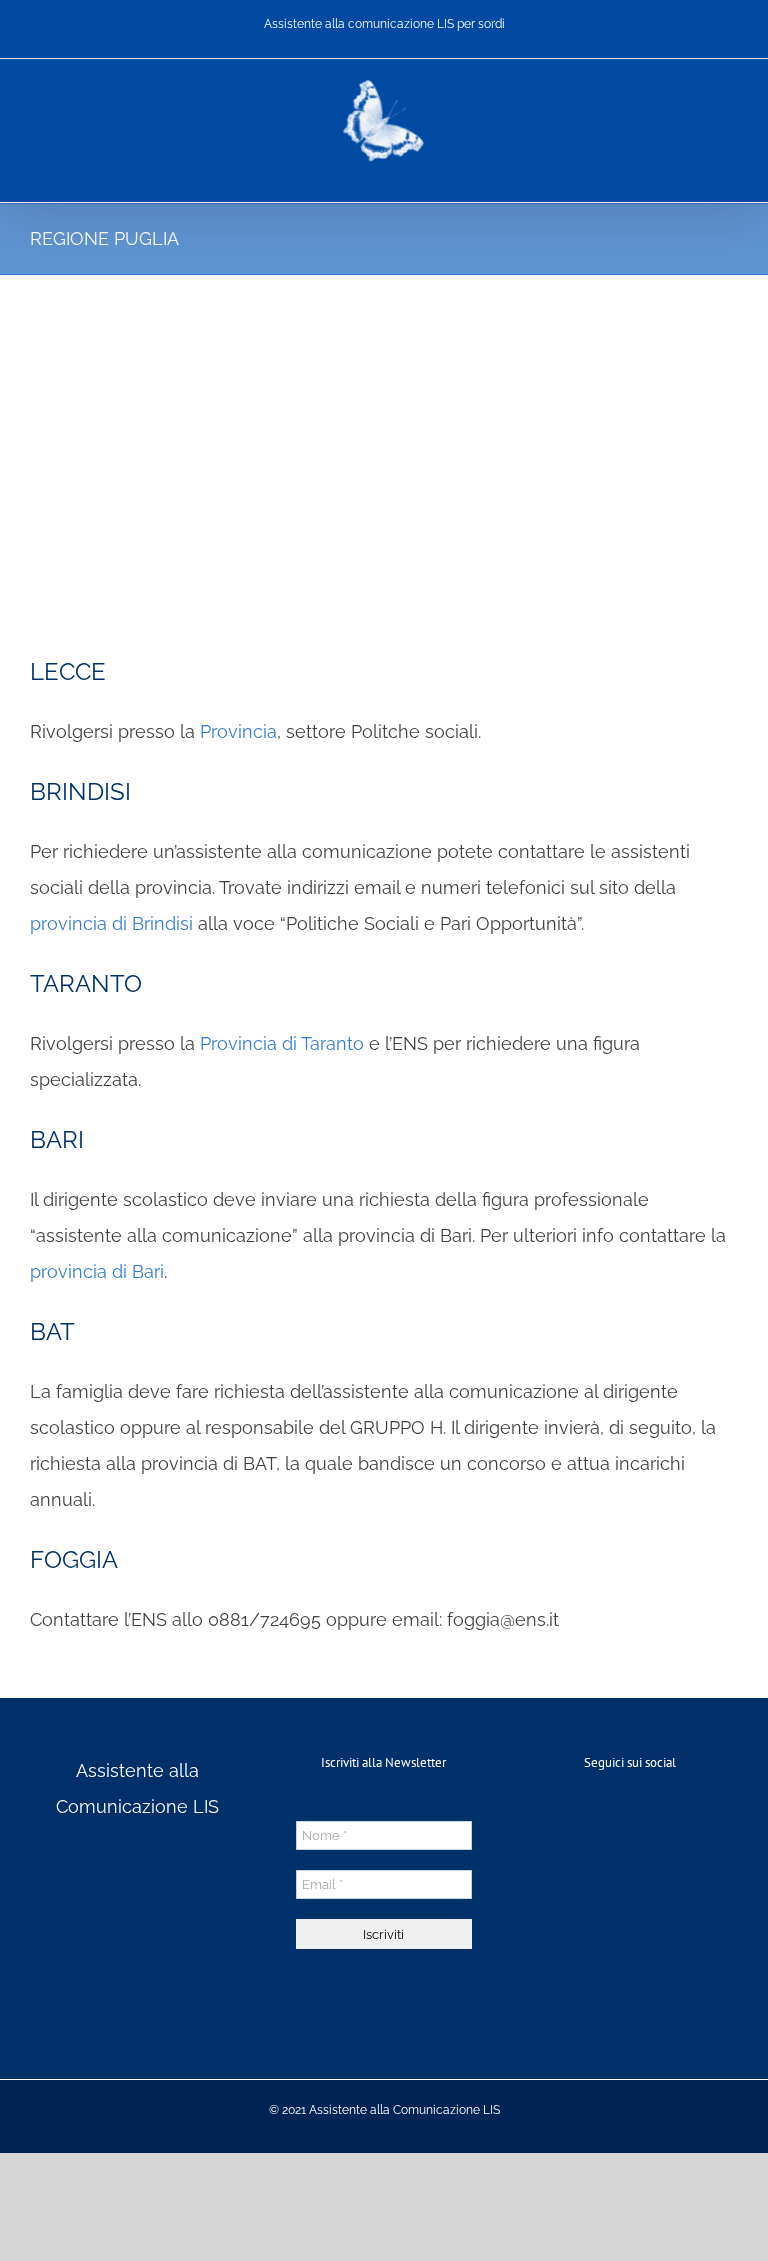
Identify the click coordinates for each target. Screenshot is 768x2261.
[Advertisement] (384, 425)
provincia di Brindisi (111, 923)
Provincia (238, 731)
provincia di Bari (97, 1271)
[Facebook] (630, 1820)
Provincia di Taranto (282, 1043)
